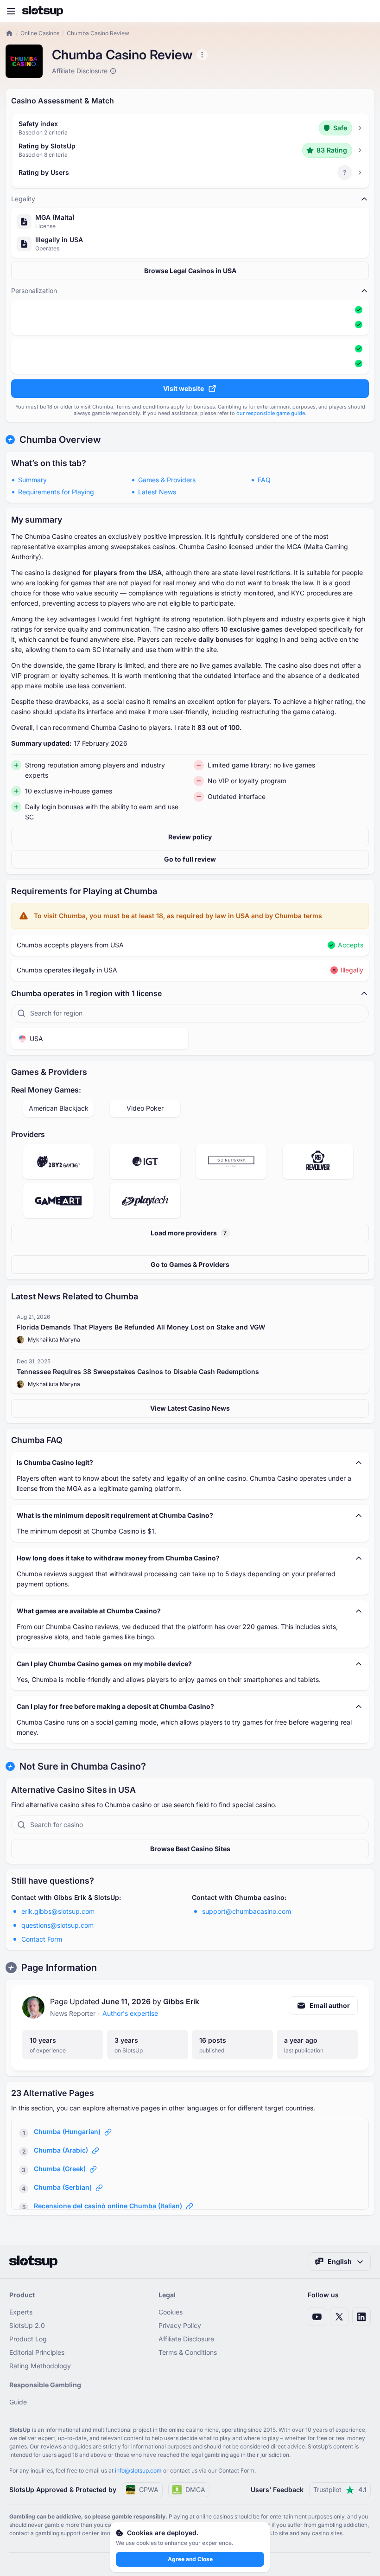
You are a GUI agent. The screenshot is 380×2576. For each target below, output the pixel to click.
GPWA (149, 2490)
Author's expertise (130, 2013)
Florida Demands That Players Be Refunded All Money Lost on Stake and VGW (141, 1327)
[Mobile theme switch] (364, 11)
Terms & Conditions (188, 2352)
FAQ (264, 480)
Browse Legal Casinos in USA (190, 271)
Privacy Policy (180, 2325)
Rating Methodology (40, 2366)
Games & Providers (167, 480)
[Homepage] (43, 11)
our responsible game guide (271, 413)
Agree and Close (190, 2559)
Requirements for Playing (56, 492)
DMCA (195, 2490)
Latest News (157, 492)
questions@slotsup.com (57, 1925)
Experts (21, 2312)
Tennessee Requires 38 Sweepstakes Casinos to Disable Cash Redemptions (138, 1371)
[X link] (339, 2317)
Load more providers (189, 1233)
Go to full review (190, 859)
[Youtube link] (317, 2317)
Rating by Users (44, 172)
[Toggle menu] (11, 11)
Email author (330, 2005)
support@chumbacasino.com (247, 1911)
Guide (18, 2402)
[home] (9, 33)
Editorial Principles (37, 2352)
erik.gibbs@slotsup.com (58, 1911)
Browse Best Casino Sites (190, 1849)
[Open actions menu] (202, 55)
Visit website (184, 388)
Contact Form (42, 1939)
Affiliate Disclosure (186, 2339)
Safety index (38, 124)
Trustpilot (340, 2490)
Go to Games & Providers (190, 1264)
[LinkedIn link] (361, 2317)
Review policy (190, 837)
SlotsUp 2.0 (27, 2325)
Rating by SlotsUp (47, 146)
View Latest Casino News (190, 1408)
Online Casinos (40, 33)
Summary (32, 480)
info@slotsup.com (138, 2471)
